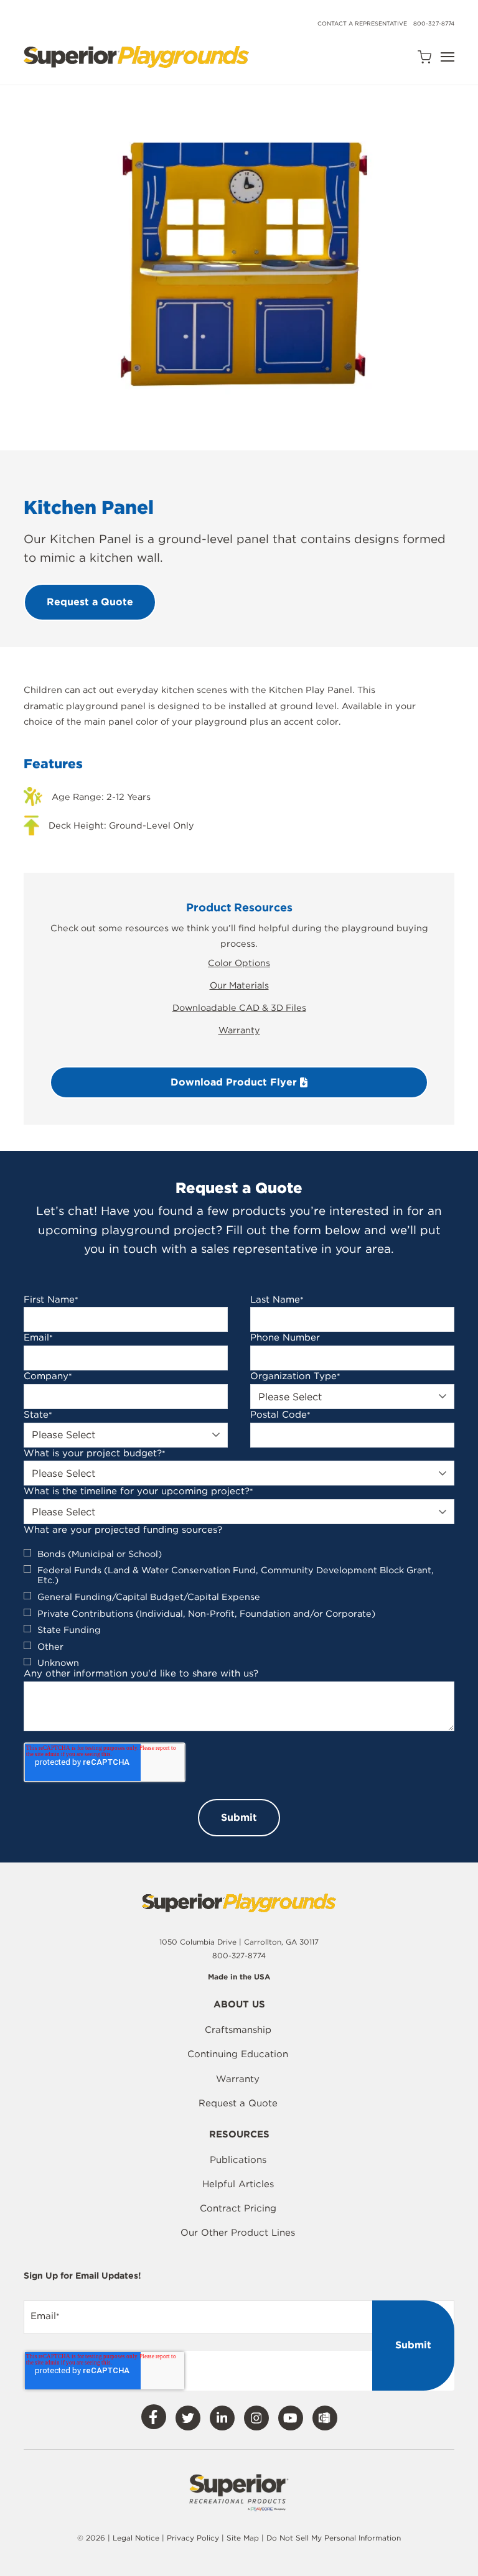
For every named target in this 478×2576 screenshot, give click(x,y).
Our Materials (239, 985)
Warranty (239, 1030)
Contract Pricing (238, 2208)
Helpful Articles (238, 2184)
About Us (239, 2005)
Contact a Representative (362, 23)
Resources (239, 2135)
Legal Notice (136, 2538)
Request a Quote (238, 2103)
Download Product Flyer (235, 1082)
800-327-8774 (434, 23)
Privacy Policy (193, 2538)
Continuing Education (238, 2054)
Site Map (244, 2538)
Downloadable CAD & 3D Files (239, 1007)
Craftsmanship (238, 2030)
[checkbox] (239, 1609)
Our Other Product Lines (238, 2233)
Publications (238, 2160)
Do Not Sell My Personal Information (334, 2538)
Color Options (239, 963)
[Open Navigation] (448, 57)
